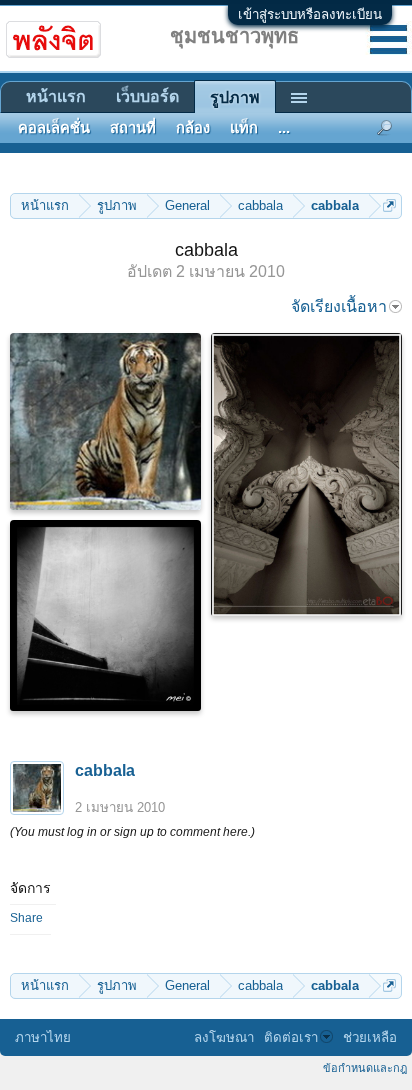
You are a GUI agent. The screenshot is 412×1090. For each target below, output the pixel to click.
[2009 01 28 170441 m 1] (105, 615)
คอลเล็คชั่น (54, 128)
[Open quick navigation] (389, 205)
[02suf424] (306, 474)
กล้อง (193, 128)
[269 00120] (105, 421)
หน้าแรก (56, 96)
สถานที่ (133, 128)
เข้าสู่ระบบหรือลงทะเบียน (310, 14)
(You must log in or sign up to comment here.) (132, 832)
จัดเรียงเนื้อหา (339, 306)
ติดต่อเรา (291, 1037)
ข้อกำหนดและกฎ (365, 1068)
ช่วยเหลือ (370, 1037)
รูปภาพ (235, 97)
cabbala (105, 770)
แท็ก (244, 128)
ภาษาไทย (43, 1037)
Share (26, 918)
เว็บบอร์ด (147, 96)
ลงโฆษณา (224, 1037)
